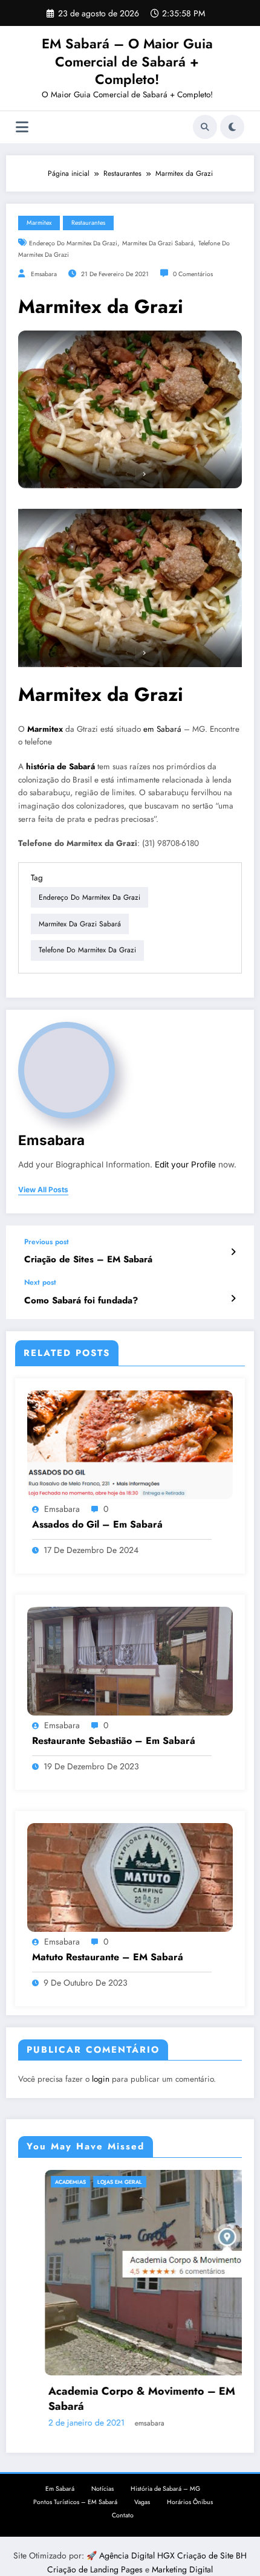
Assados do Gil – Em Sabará (97, 1525)
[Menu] (22, 127)
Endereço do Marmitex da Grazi (73, 243)
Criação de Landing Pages (96, 2569)
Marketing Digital (182, 2569)
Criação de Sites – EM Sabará (88, 1260)
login (101, 2079)
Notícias (102, 2489)
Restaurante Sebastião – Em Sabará (114, 1741)
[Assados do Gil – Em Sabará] (130, 1444)
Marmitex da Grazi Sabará (158, 243)
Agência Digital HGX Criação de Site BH (173, 2555)
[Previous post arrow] (233, 1252)
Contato (123, 2515)
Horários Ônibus (190, 2502)
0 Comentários (193, 274)
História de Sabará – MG (165, 2489)
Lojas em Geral (93, 2182)
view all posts (43, 1190)
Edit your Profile (185, 1164)
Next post (40, 1282)
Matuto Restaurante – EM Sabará (108, 1957)
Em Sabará (60, 2489)
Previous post (47, 1242)
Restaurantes (88, 223)
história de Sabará (60, 767)
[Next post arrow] (233, 1299)
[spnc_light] (232, 127)
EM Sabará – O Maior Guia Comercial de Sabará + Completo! (127, 61)
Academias (44, 2182)
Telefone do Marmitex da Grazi (87, 950)
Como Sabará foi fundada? (81, 1301)
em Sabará (162, 729)
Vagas (142, 2502)
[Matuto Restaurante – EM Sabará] (130, 1877)
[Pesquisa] (205, 127)
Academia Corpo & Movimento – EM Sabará (115, 2399)
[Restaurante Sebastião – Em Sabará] (130, 1661)
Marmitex (39, 223)
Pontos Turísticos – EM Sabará (75, 2502)
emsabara (44, 274)
